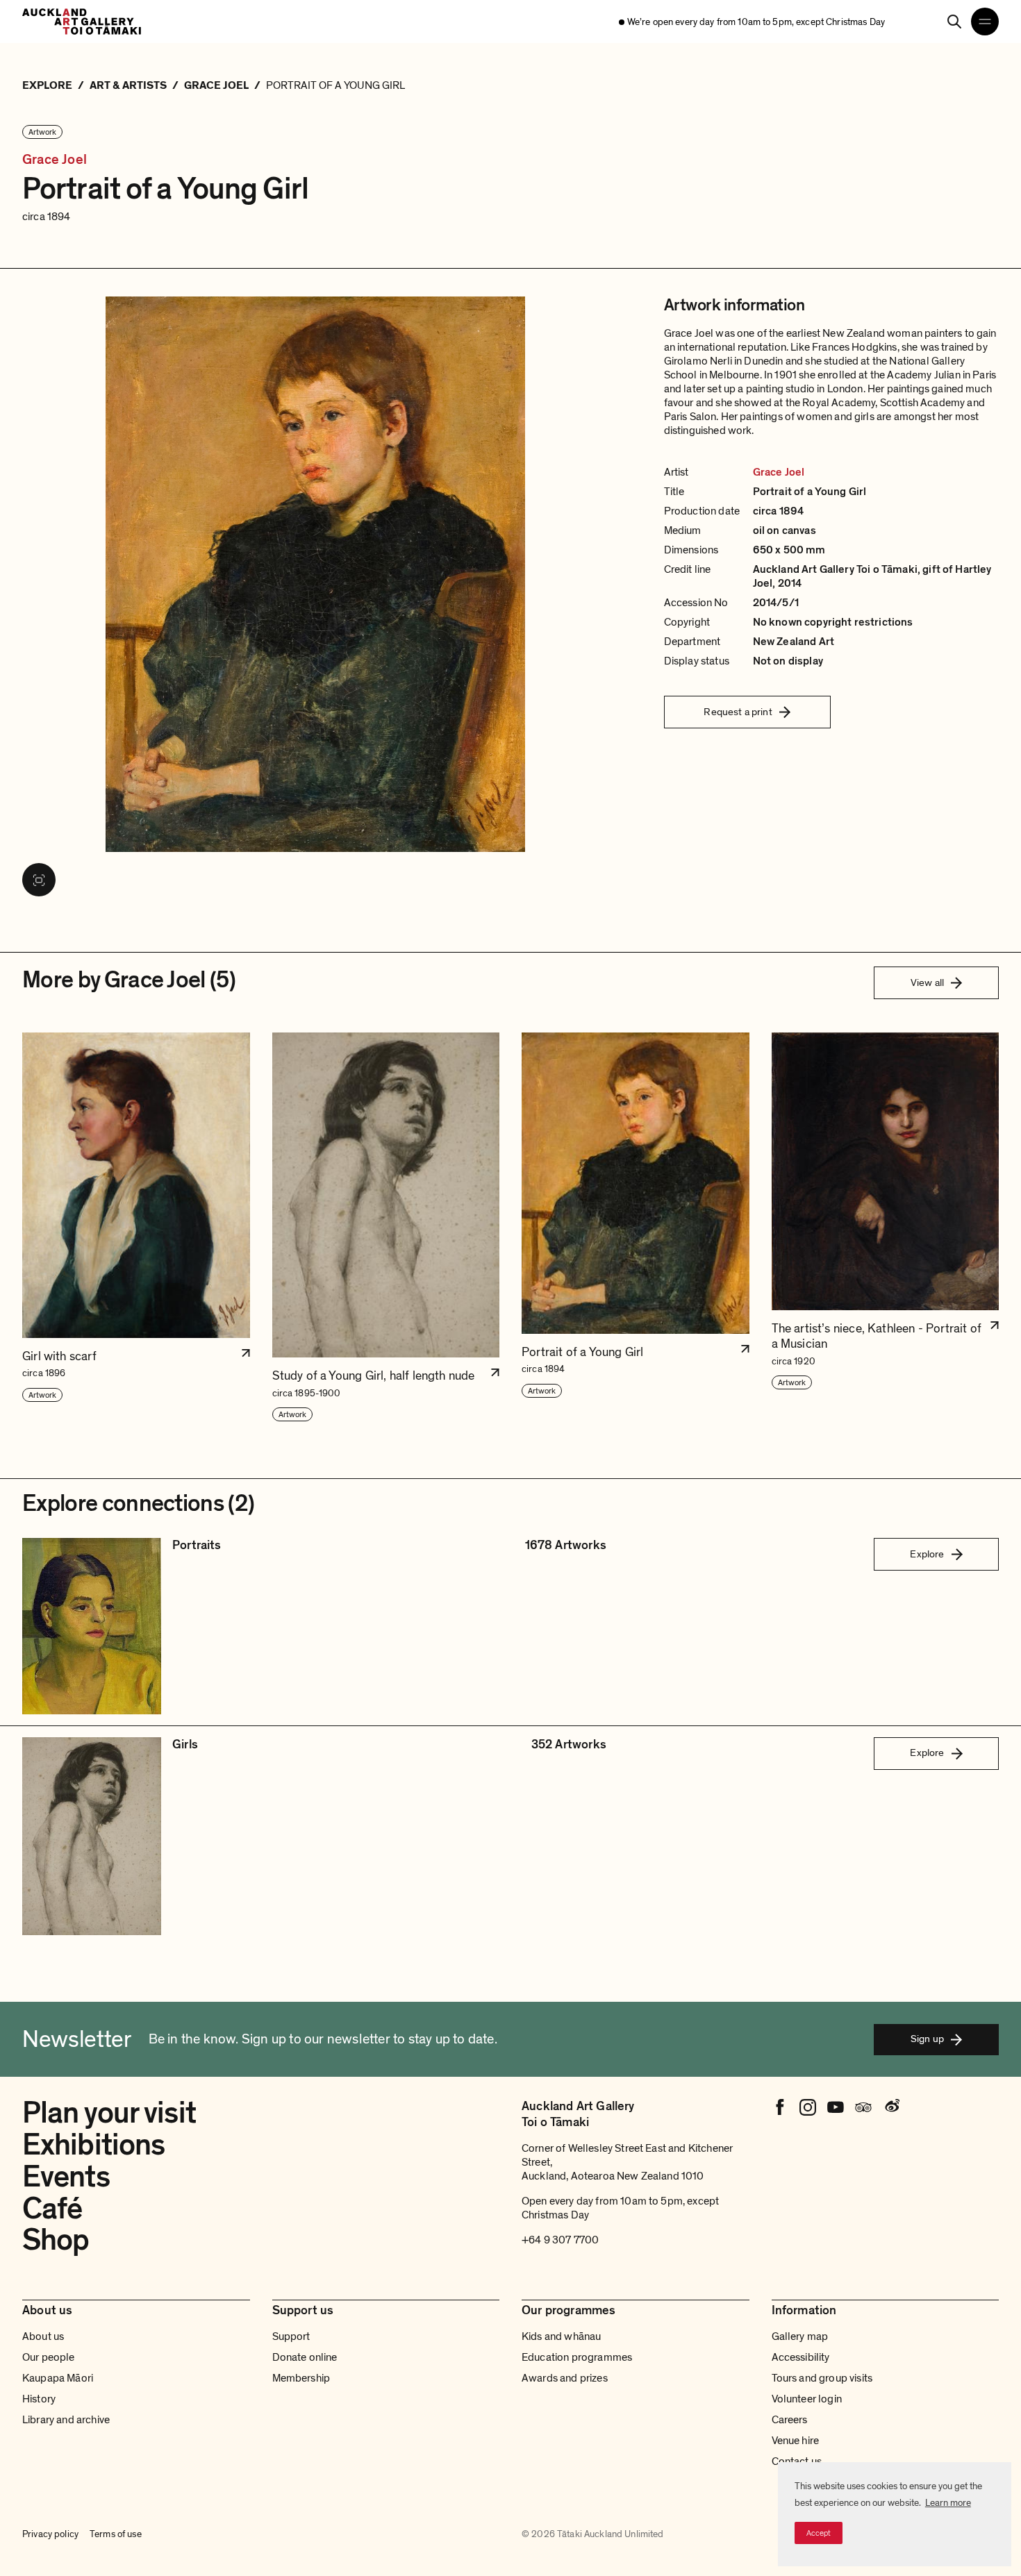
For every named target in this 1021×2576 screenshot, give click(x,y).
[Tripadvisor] (863, 2107)
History (39, 2399)
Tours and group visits (822, 2378)
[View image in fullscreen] (39, 880)
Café (52, 2209)
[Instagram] (808, 2107)
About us (43, 2336)
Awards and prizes (565, 2378)
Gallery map (800, 2336)
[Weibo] (891, 2107)
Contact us (797, 2461)
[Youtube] (836, 2107)
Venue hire (796, 2441)
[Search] (954, 22)
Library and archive (66, 2420)
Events (66, 2177)
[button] (136, 1228)
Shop (56, 2240)
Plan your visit (109, 2113)
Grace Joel (55, 160)
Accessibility (801, 2357)
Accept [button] (819, 2533)
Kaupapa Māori (58, 2378)
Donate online (305, 2357)
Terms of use (116, 2534)
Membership (301, 2378)
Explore (927, 1554)
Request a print (738, 712)
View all (927, 982)
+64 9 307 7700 (560, 2240)
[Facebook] (780, 2107)
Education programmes (577, 2357)
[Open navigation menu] (985, 22)
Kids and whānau (561, 2336)
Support (291, 2336)
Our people (49, 2357)
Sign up (927, 2039)
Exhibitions (93, 2145)
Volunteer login (807, 2399)
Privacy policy (50, 2534)
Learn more (948, 2503)
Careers (790, 2420)
